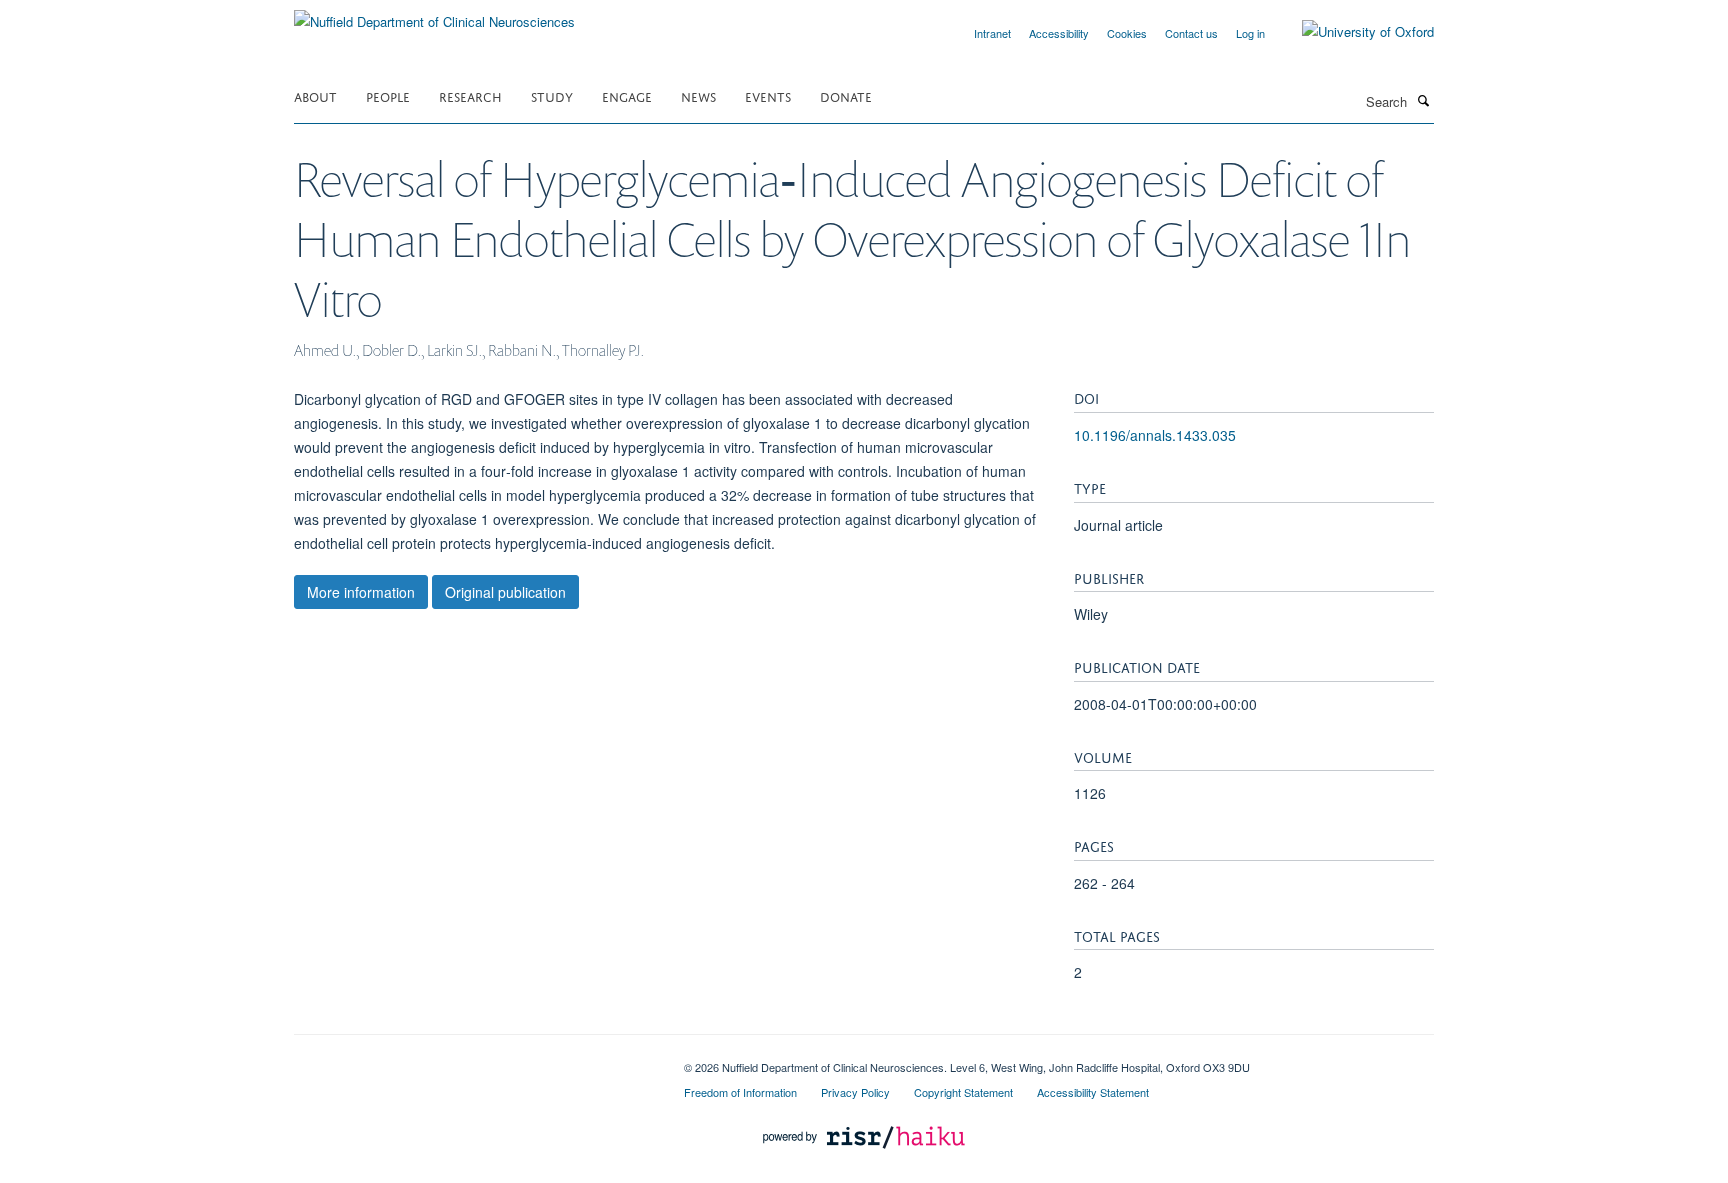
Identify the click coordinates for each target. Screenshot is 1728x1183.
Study (552, 95)
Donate (846, 95)
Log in (1250, 33)
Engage (627, 95)
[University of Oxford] (1353, 32)
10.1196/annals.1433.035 (1155, 435)
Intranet (992, 33)
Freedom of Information (740, 1092)
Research (470, 95)
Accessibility (1059, 33)
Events (768, 95)
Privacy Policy (855, 1092)
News (698, 95)
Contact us (1191, 33)
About (315, 95)
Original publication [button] (505, 592)
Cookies (1127, 33)
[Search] (1423, 100)
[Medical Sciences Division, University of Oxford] (474, 1060)
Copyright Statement (963, 1092)
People (388, 95)
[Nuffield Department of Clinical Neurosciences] (434, 14)
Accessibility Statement (1093, 1092)
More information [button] (361, 592)
